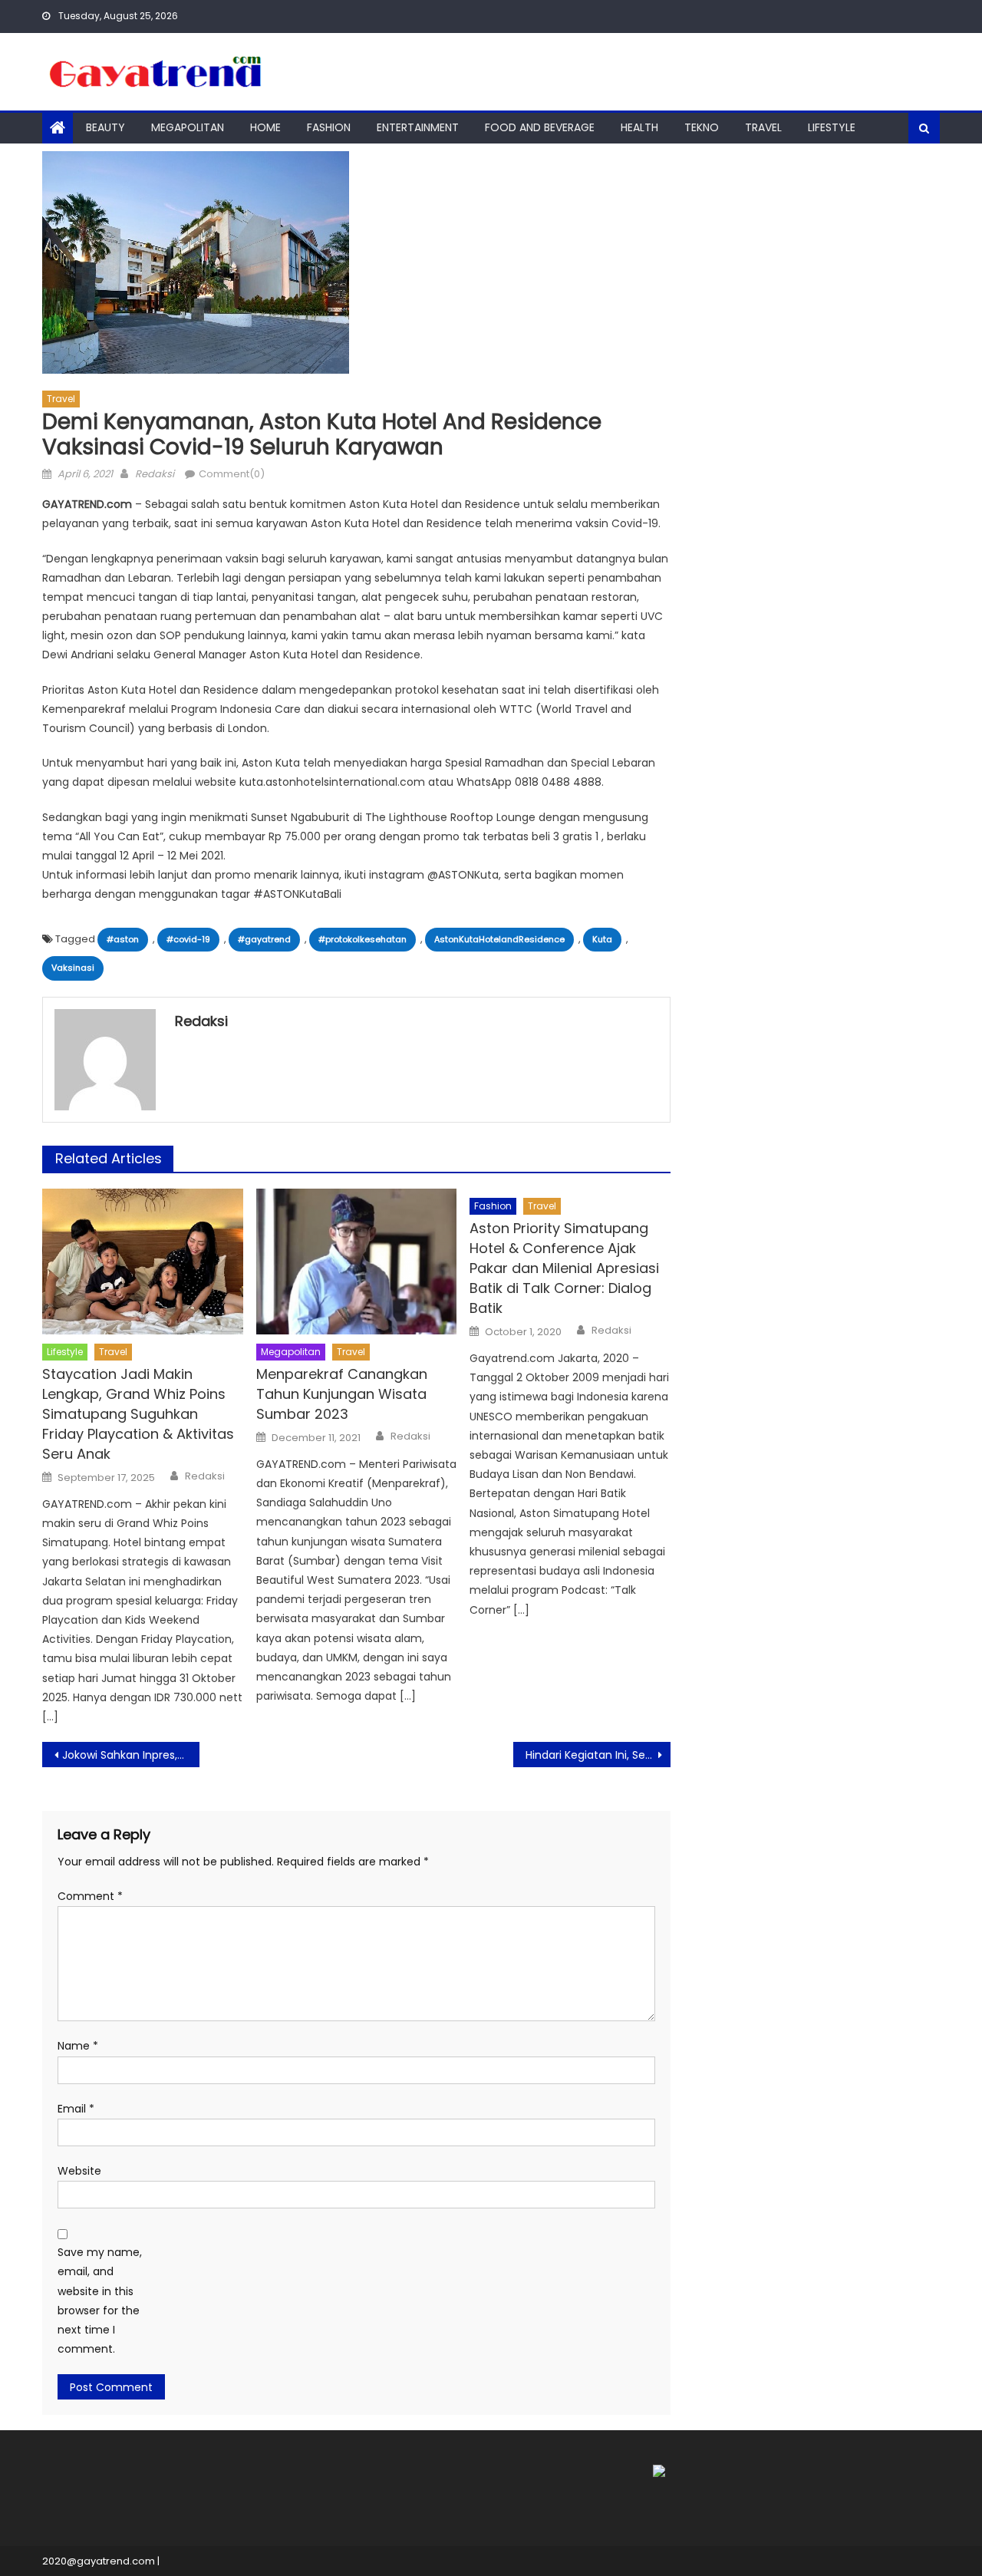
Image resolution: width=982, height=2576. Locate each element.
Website (79, 2171)
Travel (763, 127)
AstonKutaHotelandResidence (499, 939)
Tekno (702, 127)
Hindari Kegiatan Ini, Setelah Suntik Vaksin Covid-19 (598, 1755)
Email (76, 2109)
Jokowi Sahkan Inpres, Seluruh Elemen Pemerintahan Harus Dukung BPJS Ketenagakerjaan (131, 1755)
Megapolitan (188, 127)
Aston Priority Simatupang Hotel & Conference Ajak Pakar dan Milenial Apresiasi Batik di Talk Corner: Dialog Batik (564, 1268)
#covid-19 (188, 939)
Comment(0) (232, 474)
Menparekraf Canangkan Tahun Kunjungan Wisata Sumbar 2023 (342, 1394)
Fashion (329, 127)
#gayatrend (264, 939)
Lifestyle (832, 127)
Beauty (105, 127)
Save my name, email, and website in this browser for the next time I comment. (100, 2301)
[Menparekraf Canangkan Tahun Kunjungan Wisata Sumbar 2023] (357, 1262)
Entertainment (418, 127)
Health (639, 127)
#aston (123, 939)
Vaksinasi (73, 968)
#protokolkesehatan (362, 939)
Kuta (602, 939)
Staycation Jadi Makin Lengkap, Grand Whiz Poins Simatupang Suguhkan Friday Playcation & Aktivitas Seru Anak (138, 1414)
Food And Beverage (540, 127)
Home (265, 127)
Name (78, 2046)
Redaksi (155, 474)
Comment (90, 1896)
